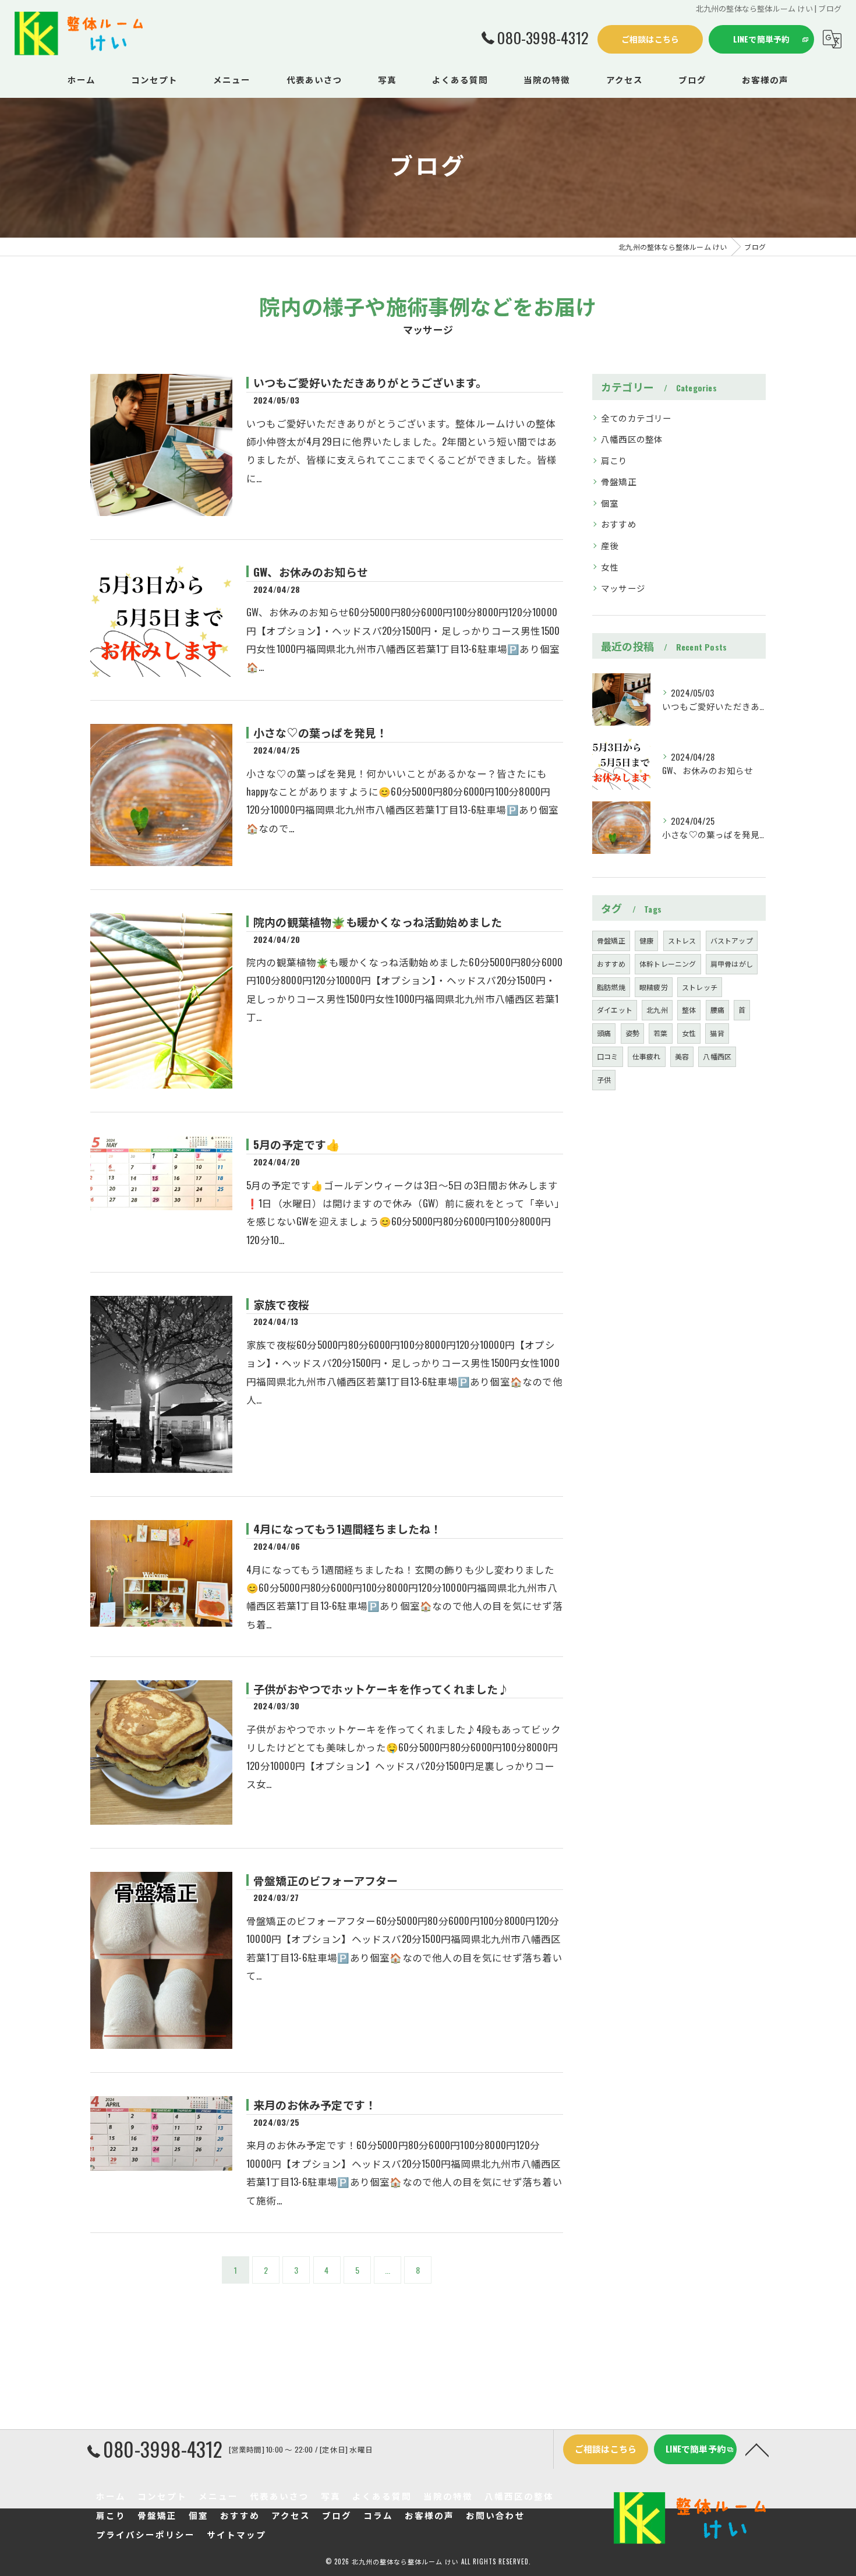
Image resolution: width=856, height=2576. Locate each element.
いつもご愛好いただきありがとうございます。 (370, 382)
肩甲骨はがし (732, 964)
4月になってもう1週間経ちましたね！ (348, 1528)
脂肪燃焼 (611, 987)
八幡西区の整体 (632, 439)
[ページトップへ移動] (757, 2449)
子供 (604, 1079)
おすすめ (619, 524)
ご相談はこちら (650, 39)
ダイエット (615, 1010)
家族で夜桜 (281, 1304)
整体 (689, 1010)
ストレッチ (700, 987)
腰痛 (717, 1010)
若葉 (660, 1033)
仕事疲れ (647, 1056)
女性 (610, 567)
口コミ (608, 1056)
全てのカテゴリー (636, 418)
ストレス (682, 940)
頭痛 (604, 1033)
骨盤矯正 (619, 481)
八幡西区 (717, 1056)
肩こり (614, 460)
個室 (610, 503)
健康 (646, 940)
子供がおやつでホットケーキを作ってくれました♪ (381, 1688)
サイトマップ (236, 2534)
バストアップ (732, 940)
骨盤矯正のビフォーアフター (326, 1880)
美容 (682, 1056)
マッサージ (623, 588)
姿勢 (632, 1033)
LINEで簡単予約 (762, 39)
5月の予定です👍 (297, 1144)
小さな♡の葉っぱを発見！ (320, 732)
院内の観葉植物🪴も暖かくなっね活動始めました (378, 921)
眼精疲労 (654, 987)
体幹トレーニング (668, 964)
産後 (610, 545)
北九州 (657, 1010)
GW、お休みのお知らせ (311, 571)
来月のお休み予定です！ (315, 2104)
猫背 (717, 1033)
